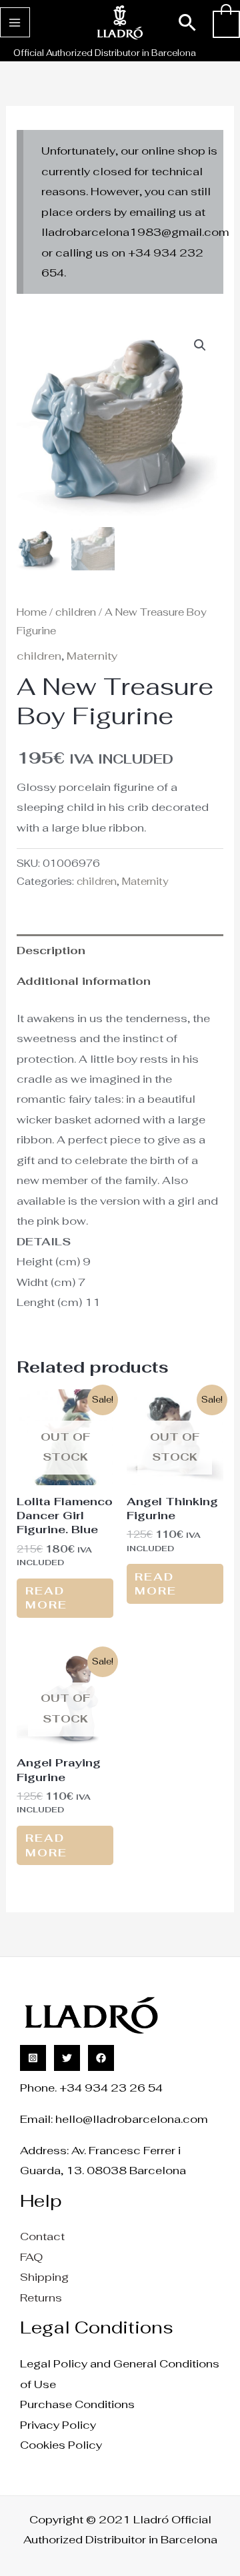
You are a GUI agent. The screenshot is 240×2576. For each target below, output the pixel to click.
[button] (188, 22)
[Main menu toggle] (15, 22)
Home (32, 612)
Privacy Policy (58, 2425)
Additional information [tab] (84, 981)
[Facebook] (101, 2058)
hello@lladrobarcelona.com (132, 2119)
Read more (46, 1598)
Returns (41, 2297)
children (76, 612)
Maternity (92, 656)
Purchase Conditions (77, 2404)
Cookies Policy (61, 2445)
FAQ (31, 2257)
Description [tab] (51, 950)
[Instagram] (33, 2058)
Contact (42, 2236)
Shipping (44, 2277)
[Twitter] (67, 2058)
